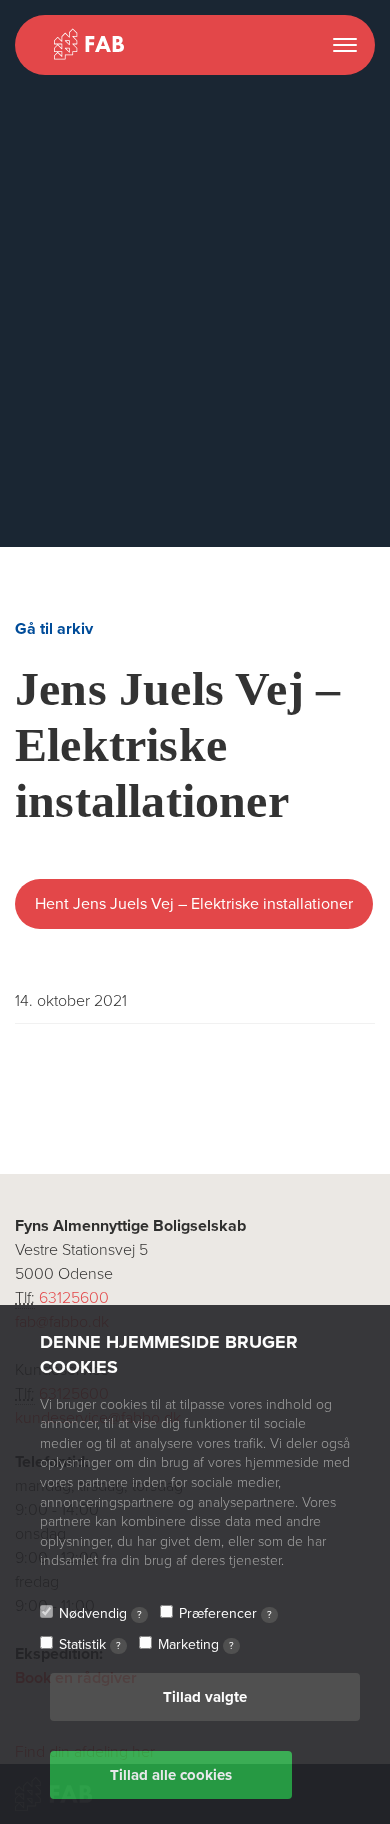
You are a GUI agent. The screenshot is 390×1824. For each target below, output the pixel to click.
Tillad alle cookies (171, 1775)
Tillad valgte (205, 1697)
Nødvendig (100, 1613)
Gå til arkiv (54, 629)
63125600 (74, 1298)
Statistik (90, 1644)
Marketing (196, 1644)
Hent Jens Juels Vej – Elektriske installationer (194, 904)
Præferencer (225, 1613)
